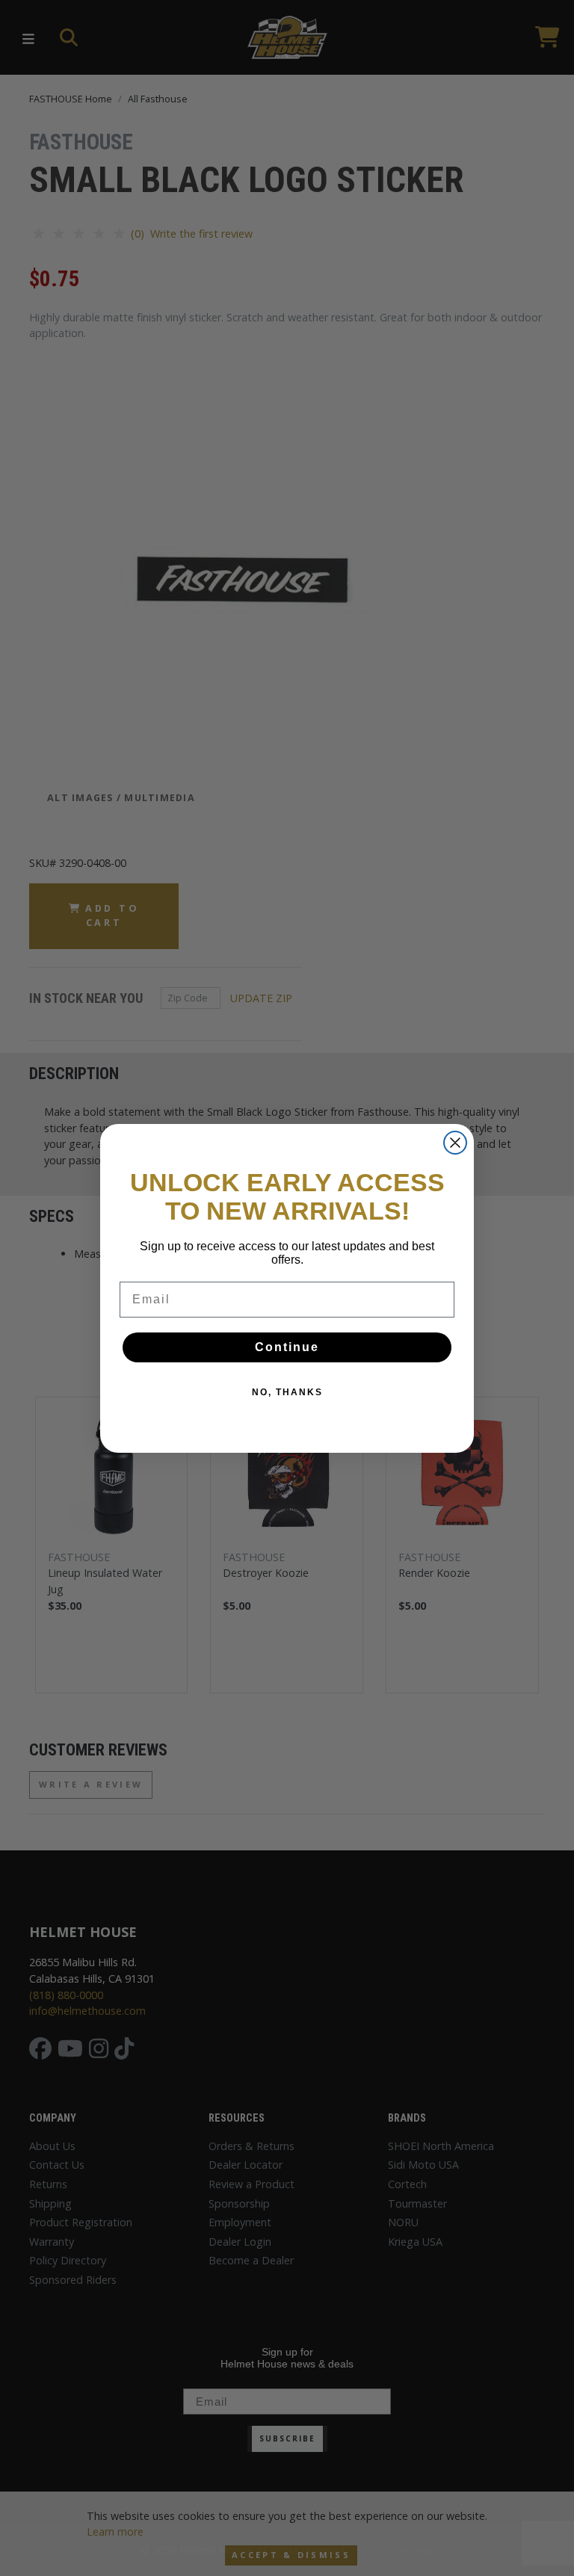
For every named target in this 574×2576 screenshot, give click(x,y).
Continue (287, 1347)
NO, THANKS (287, 1392)
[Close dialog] (455, 1143)
